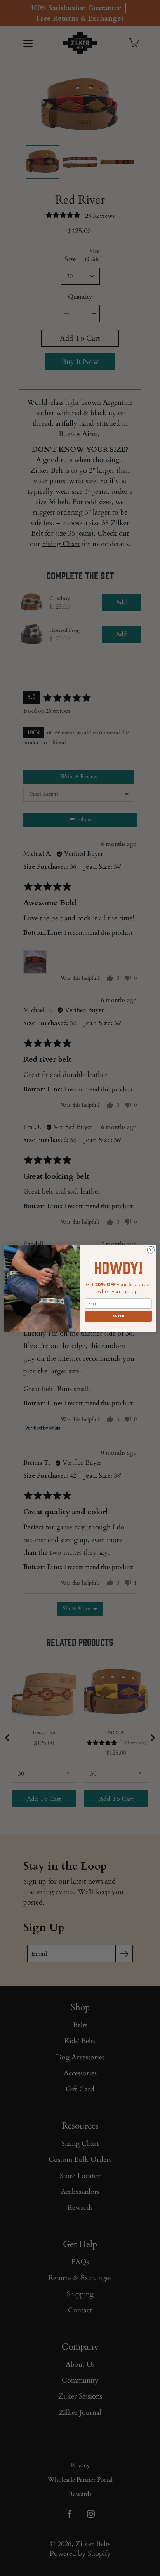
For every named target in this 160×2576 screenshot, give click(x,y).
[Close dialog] (151, 1250)
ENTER (118, 1316)
